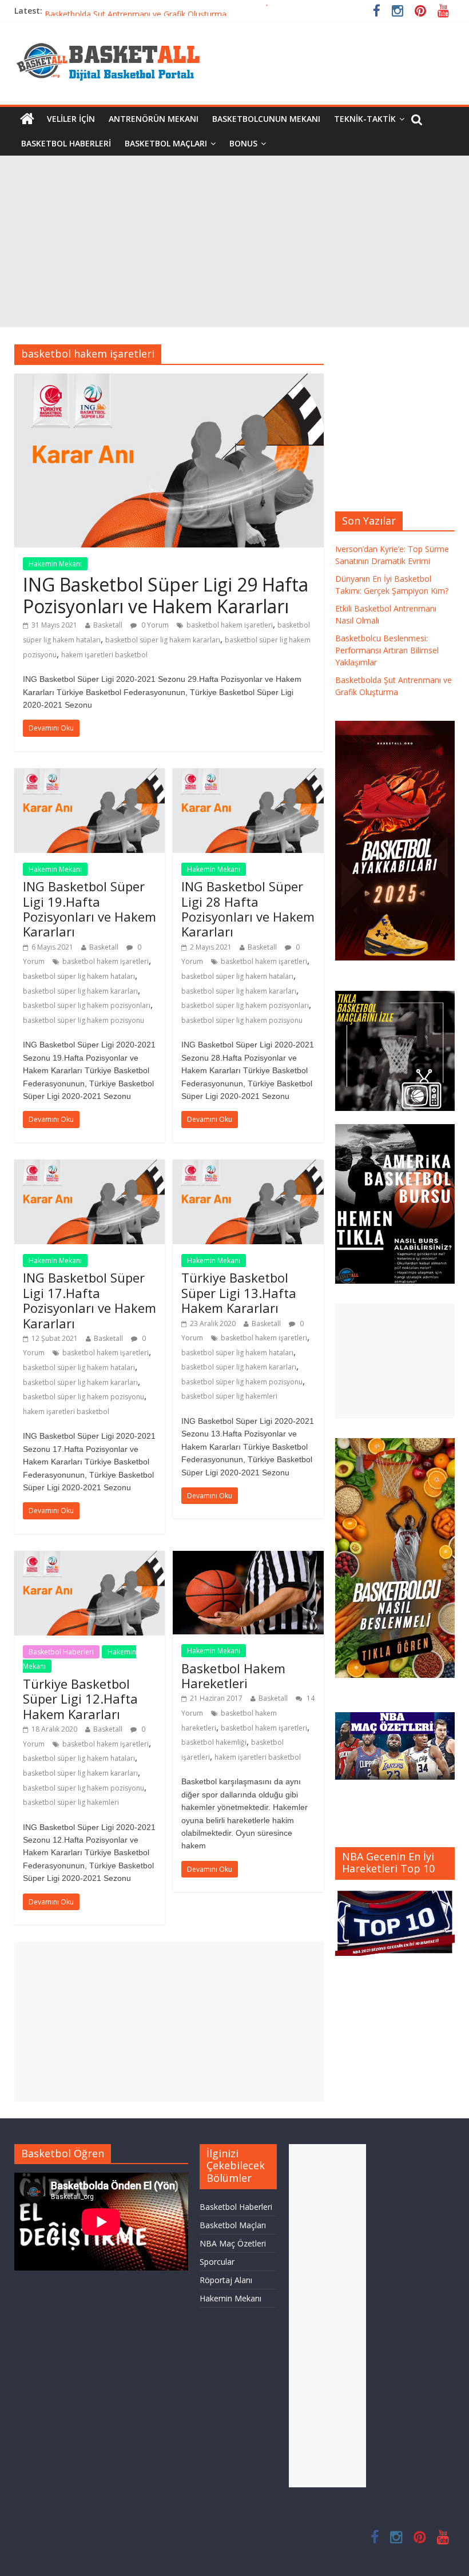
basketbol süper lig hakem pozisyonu (84, 1020)
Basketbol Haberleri (66, 143)
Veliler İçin (71, 119)
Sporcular (217, 2262)
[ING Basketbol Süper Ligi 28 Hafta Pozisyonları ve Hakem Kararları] (248, 775)
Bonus (243, 143)
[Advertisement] (234, 241)
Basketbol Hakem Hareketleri (233, 1676)
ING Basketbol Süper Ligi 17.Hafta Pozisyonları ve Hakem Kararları (90, 1300)
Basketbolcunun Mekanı (266, 119)
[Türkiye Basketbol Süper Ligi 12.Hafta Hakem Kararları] (90, 1558)
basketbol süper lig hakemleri (229, 1396)
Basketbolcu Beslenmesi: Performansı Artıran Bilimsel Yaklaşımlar (166, 11)
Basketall (108, 625)
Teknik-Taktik (365, 119)
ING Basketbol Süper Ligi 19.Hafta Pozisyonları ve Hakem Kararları (90, 909)
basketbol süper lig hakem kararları (163, 640)
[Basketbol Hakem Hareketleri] (248, 1558)
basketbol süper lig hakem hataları (79, 976)
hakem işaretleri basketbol (104, 655)
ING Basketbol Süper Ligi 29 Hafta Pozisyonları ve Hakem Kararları (166, 595)
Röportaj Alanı (226, 2280)
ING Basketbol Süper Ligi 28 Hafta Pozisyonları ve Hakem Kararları (248, 909)
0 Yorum (154, 625)
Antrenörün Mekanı (154, 119)
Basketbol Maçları (166, 143)
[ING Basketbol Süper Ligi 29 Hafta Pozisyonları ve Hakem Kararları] (169, 380)
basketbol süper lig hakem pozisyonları (87, 1005)
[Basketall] (116, 40)
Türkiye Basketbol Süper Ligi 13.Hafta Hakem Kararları (239, 1293)
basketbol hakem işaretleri (230, 625)
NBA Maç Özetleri (233, 2243)
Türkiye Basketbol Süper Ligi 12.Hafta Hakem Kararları (80, 1699)
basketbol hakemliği (214, 1742)
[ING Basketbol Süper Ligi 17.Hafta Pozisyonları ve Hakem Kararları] (90, 1166)
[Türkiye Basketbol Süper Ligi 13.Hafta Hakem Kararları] (248, 1166)
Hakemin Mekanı (55, 564)
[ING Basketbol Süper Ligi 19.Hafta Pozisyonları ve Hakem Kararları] (90, 775)
